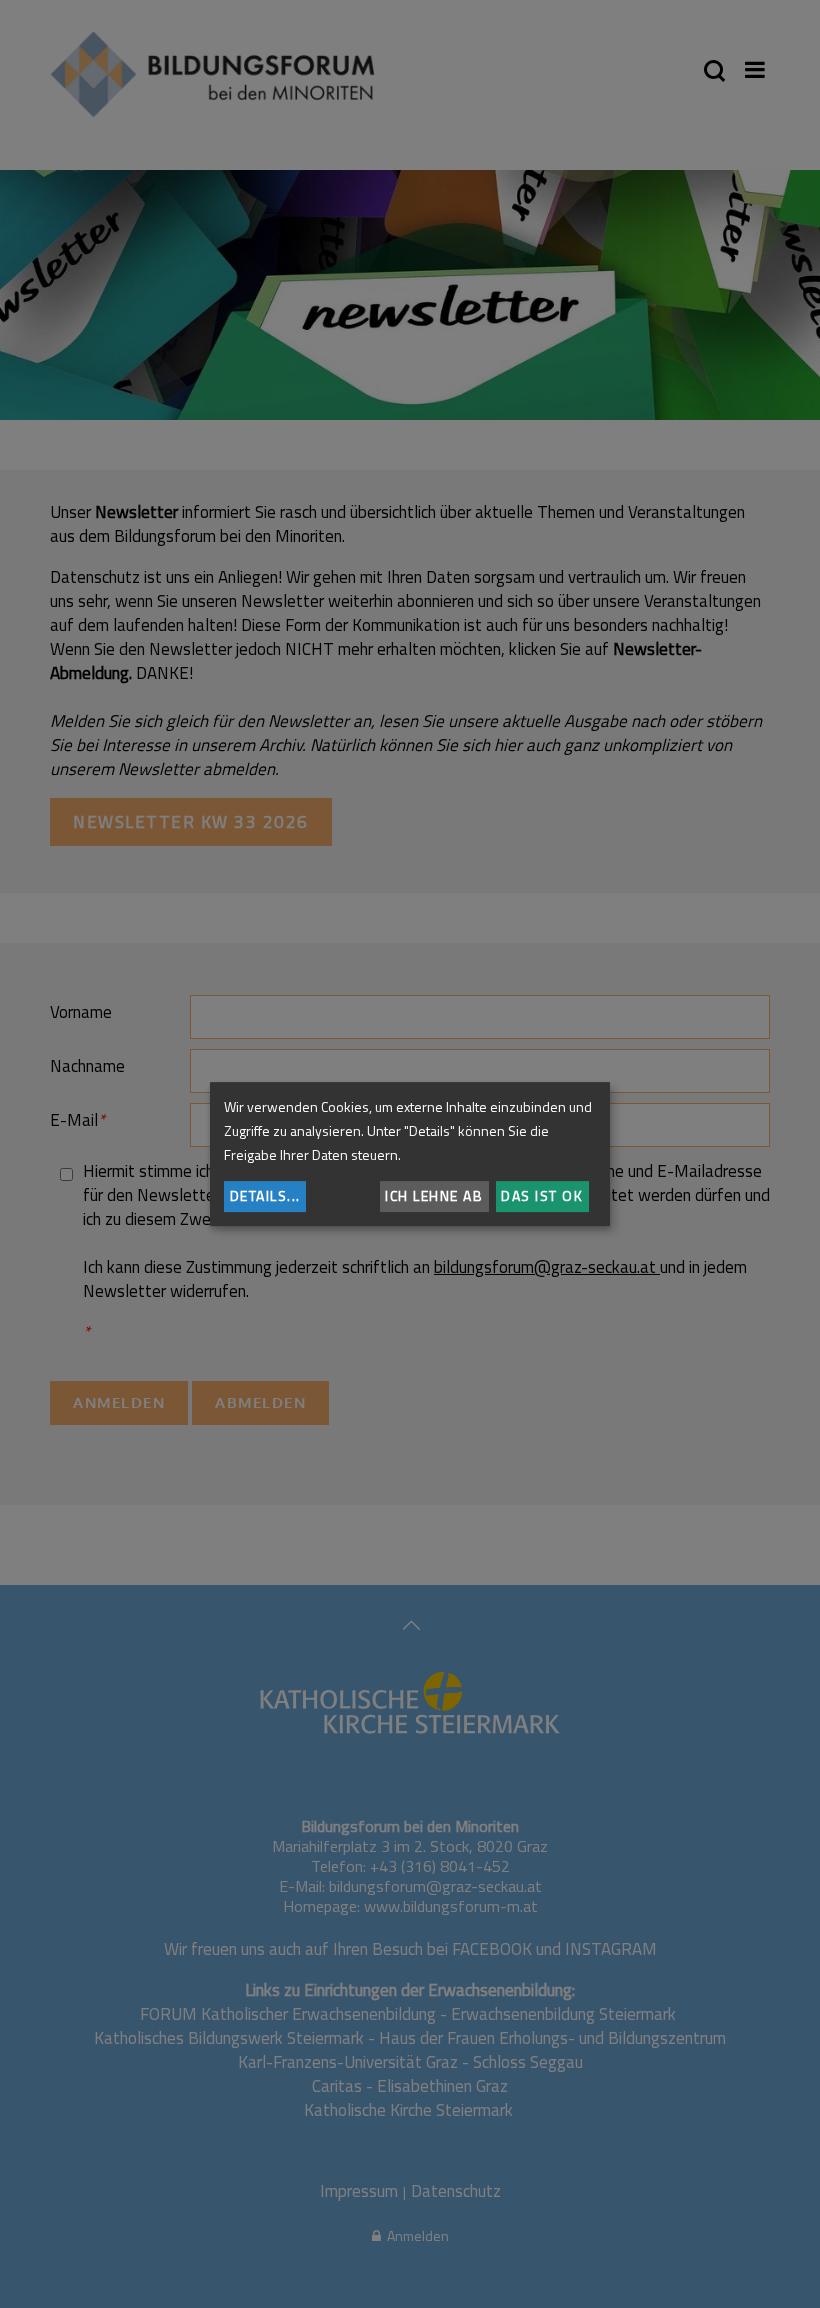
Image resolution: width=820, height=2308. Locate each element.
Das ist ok (542, 1195)
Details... (265, 1195)
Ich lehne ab (434, 1195)
